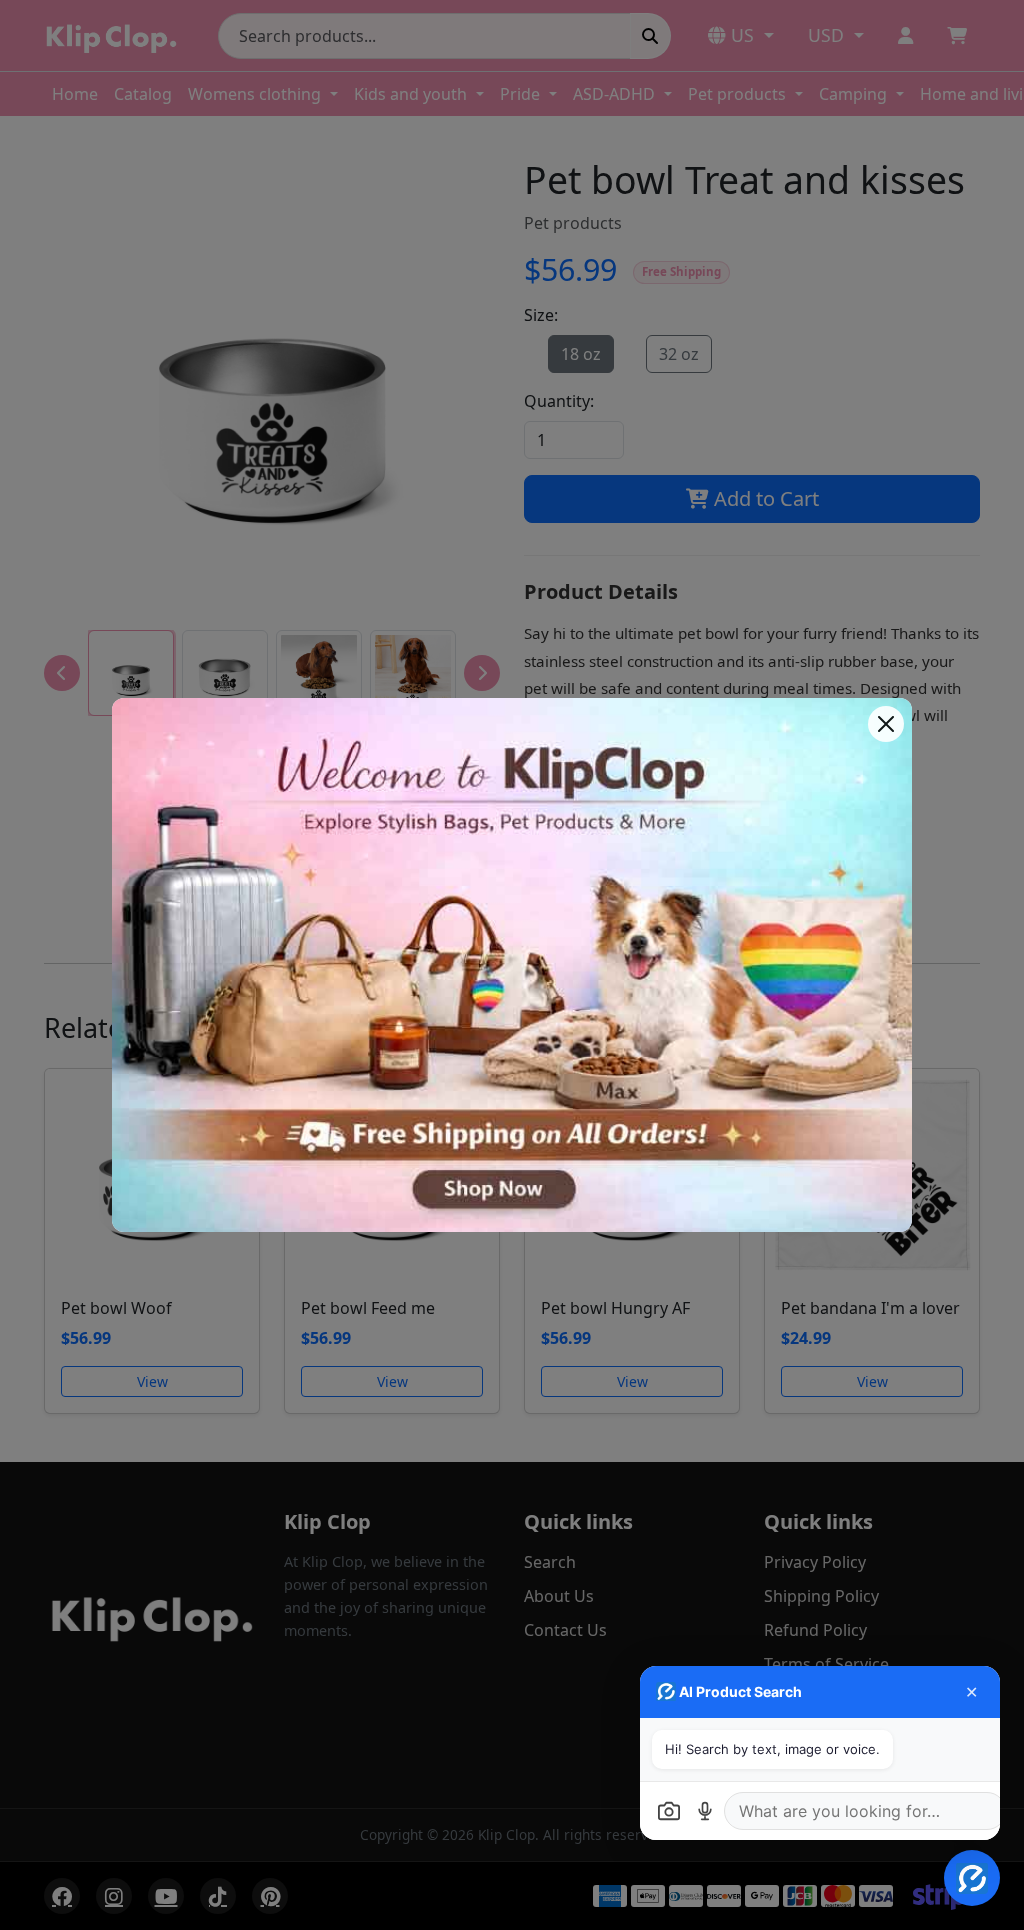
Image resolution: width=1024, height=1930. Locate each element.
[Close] (886, 724)
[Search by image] (669, 1811)
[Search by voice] (705, 1811)
